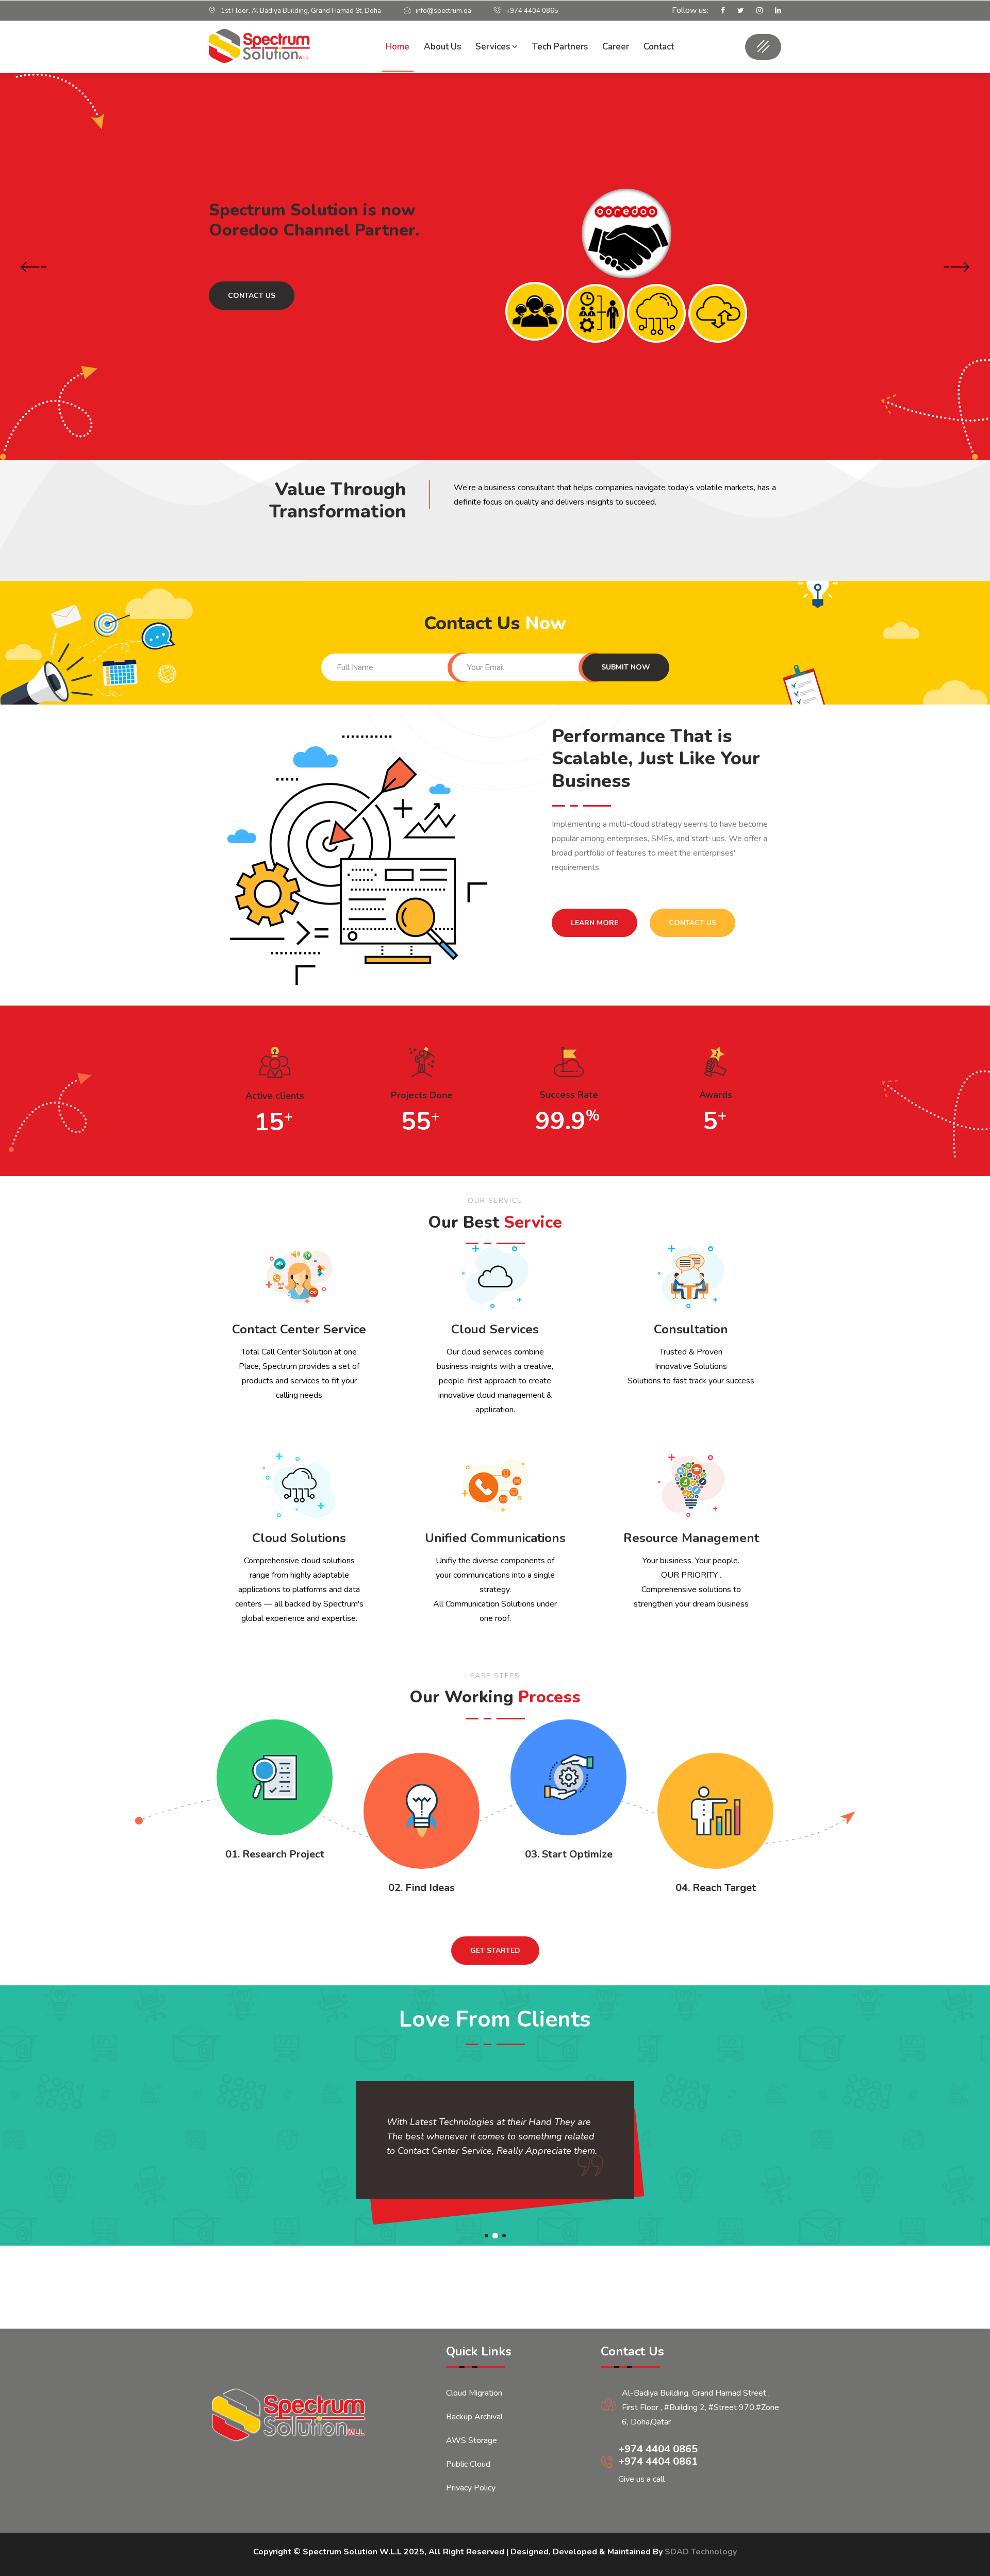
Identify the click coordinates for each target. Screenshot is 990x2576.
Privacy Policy (471, 2488)
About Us (442, 47)
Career (616, 47)
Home (398, 47)
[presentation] (34, 268)
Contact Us (252, 312)
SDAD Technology (701, 2552)
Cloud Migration (474, 2393)
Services (494, 47)
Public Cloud (468, 2464)
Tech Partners (560, 47)
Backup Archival (474, 2417)
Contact (659, 47)
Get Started (495, 1951)
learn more (595, 923)
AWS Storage (472, 2440)
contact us (692, 923)
